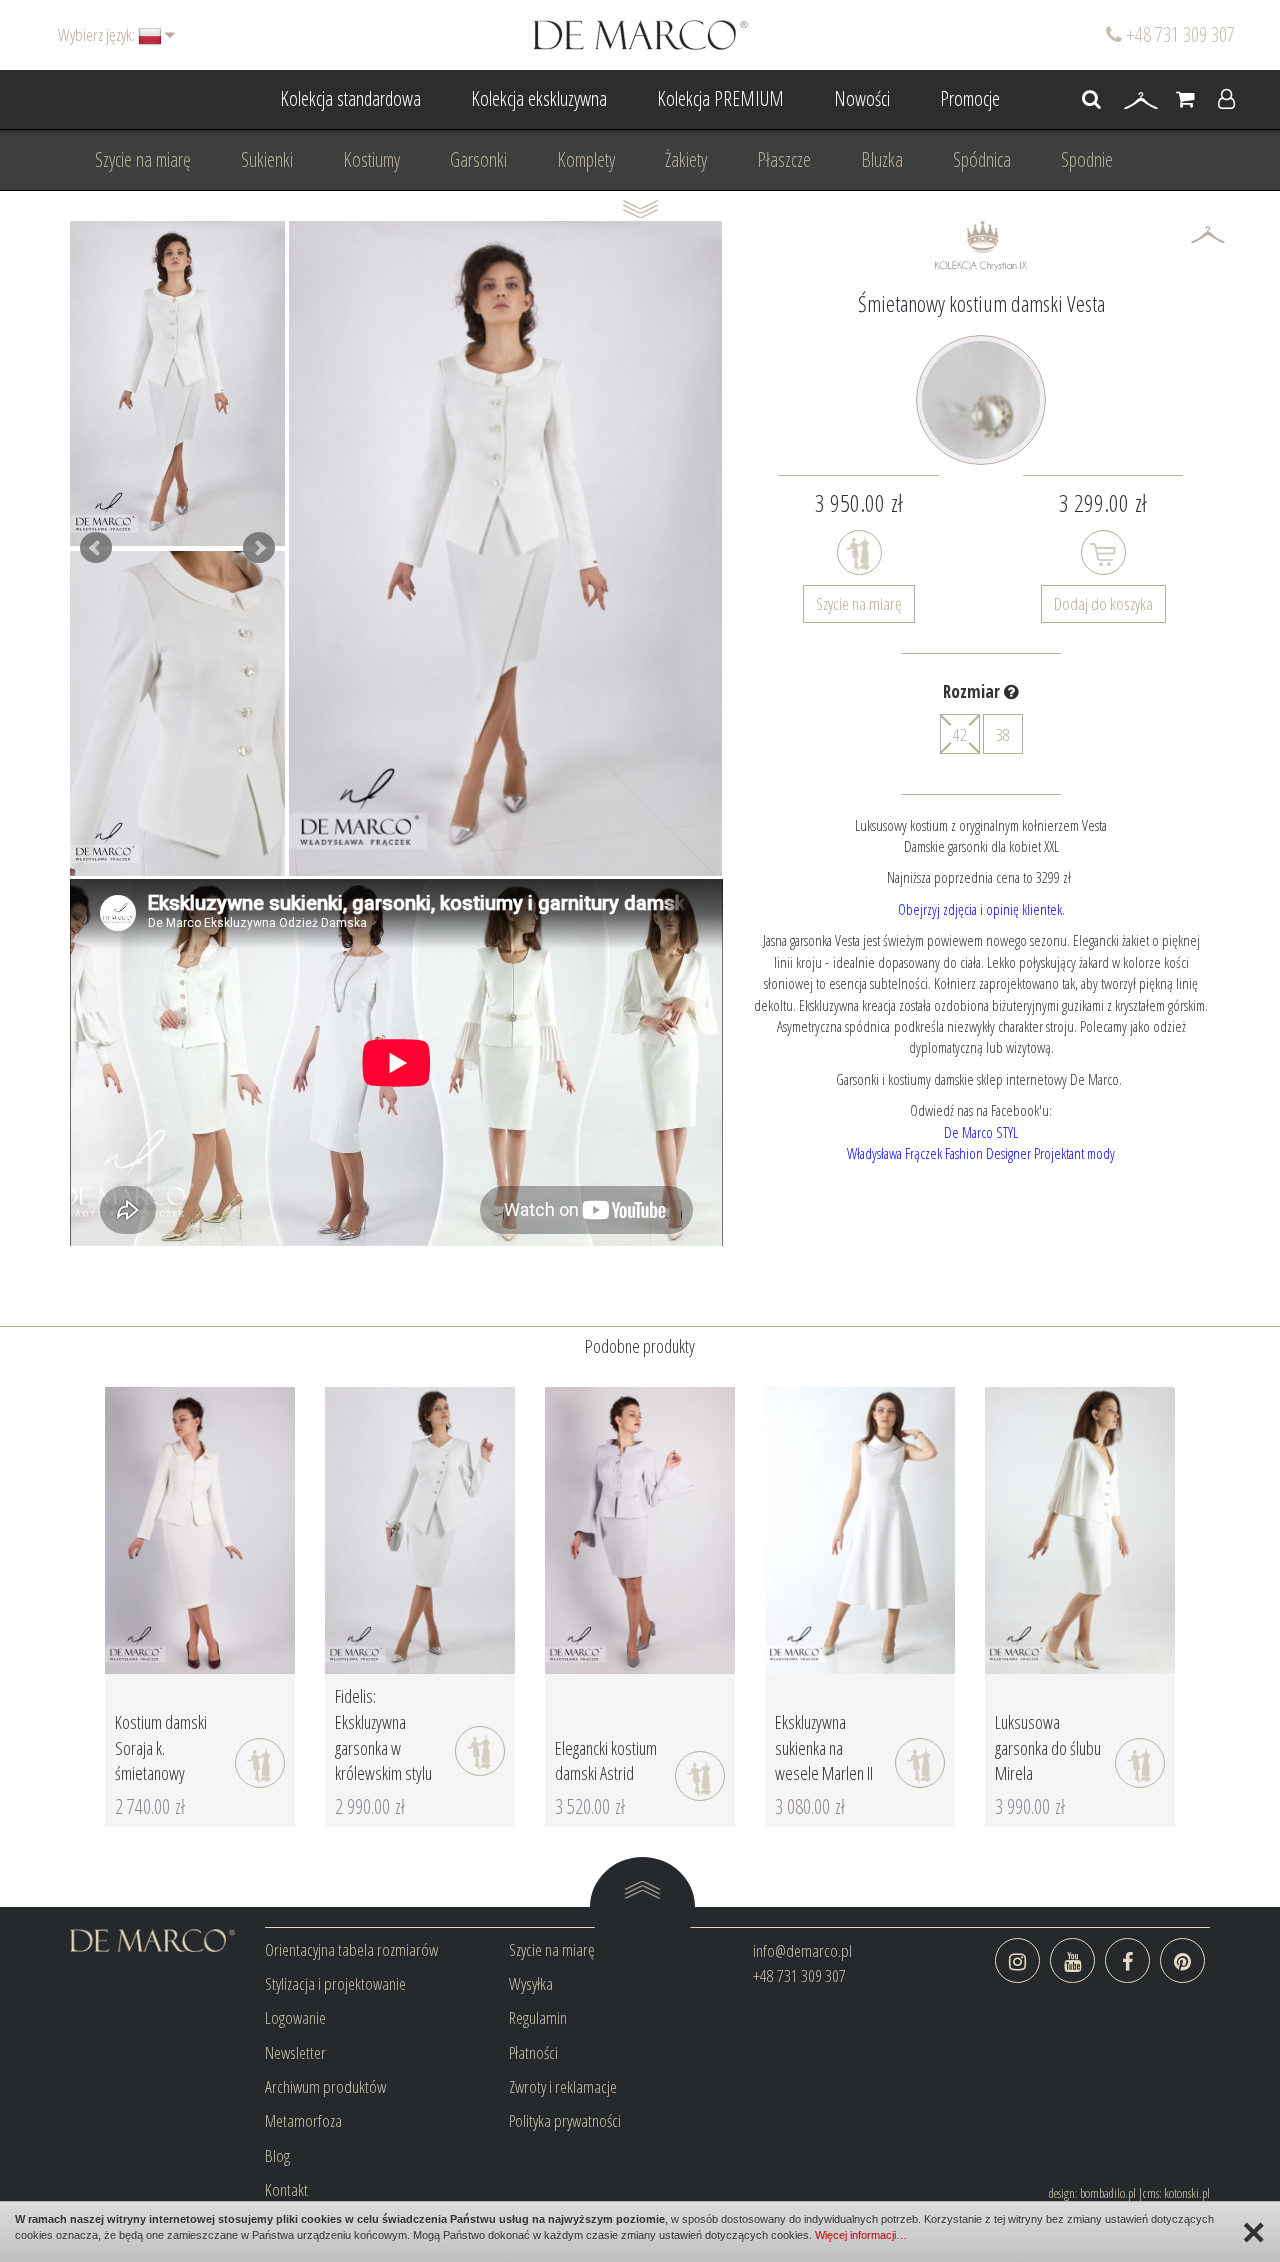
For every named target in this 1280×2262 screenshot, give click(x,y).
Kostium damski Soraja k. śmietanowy (161, 1747)
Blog (277, 2155)
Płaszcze (784, 159)
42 (960, 734)
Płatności (533, 2052)
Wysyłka (531, 1983)
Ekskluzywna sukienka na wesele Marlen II (824, 1747)
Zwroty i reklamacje (563, 2086)
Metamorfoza (303, 2120)
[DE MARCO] (640, 33)
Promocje (970, 98)
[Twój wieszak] (1141, 100)
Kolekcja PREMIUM (720, 98)
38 (1003, 734)
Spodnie (1087, 159)
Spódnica (982, 159)
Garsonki (478, 159)
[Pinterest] (1182, 1960)
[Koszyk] (1185, 100)
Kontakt (286, 2189)
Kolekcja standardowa (350, 98)
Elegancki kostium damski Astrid (606, 1761)
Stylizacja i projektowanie (335, 1983)
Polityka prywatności (565, 2120)
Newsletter (295, 2052)
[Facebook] (1127, 1960)
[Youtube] (1072, 1960)
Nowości (862, 98)
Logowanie (295, 2017)
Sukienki (267, 159)
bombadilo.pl (1108, 2193)
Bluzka (882, 159)
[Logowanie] (1226, 100)
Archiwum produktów (325, 2086)
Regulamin (538, 2017)
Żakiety (686, 159)
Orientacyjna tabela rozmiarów (351, 1949)
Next (259, 548)
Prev (96, 548)
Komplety (586, 159)
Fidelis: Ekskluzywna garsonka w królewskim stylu (383, 1734)
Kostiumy (371, 159)
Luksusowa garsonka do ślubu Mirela (1048, 1747)
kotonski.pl (1187, 2193)
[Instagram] (1017, 1960)
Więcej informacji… (861, 2235)
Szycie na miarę (143, 159)
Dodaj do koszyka (1103, 603)
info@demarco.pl (802, 1950)
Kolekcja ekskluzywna (539, 98)
